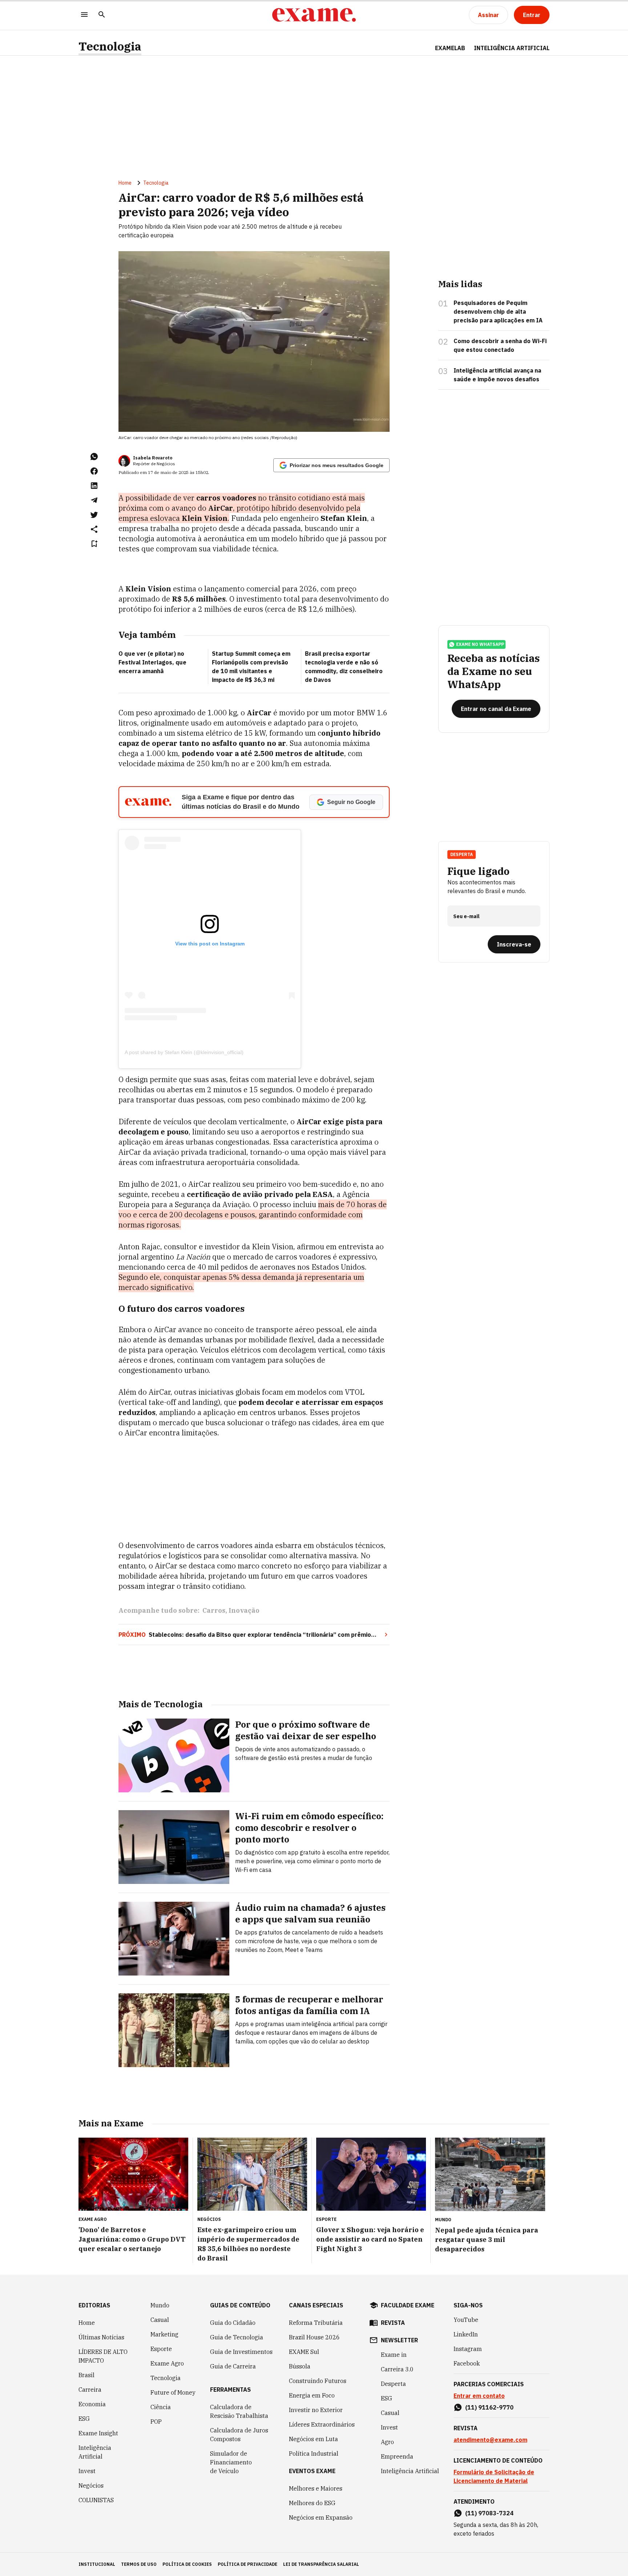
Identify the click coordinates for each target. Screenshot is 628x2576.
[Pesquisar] (102, 15)
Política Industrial (314, 2454)
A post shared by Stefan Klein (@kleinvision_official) (184, 1052)
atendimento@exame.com (490, 2440)
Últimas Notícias (101, 2337)
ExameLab (450, 48)
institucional (97, 2564)
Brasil (86, 2375)
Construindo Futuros (318, 2381)
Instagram (468, 2349)
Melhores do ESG (312, 2503)
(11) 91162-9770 (489, 2407)
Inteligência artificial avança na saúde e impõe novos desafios (497, 375)
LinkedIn (466, 2334)
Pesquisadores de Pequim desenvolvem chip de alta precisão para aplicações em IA (498, 312)
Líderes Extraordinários (322, 2424)
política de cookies (187, 2564)
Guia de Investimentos (241, 2352)
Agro (387, 2442)
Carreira (90, 2390)
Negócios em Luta (313, 2439)
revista (393, 2323)
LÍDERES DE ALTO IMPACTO (103, 2356)
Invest (87, 2471)
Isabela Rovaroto (153, 458)
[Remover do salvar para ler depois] (94, 544)
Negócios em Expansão (321, 2517)
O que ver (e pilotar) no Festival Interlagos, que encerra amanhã (152, 662)
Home (125, 183)
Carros (214, 1610)
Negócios (91, 2485)
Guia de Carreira (233, 2366)
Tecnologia (110, 46)
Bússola (300, 2366)
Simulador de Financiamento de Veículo (231, 2462)
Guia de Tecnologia (237, 2337)
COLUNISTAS (96, 2500)
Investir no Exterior (316, 2410)
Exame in (394, 2355)
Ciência (161, 2407)
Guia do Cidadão (233, 2323)
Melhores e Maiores (316, 2488)
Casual (160, 2320)
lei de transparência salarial (321, 2564)
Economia (92, 2404)
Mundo (160, 2305)
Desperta (393, 2384)
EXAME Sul (304, 2352)
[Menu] (84, 15)
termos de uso (139, 2564)
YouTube (466, 2320)
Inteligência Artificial (95, 2452)
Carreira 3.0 (397, 2369)
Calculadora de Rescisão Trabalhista (239, 2411)
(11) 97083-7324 (489, 2513)
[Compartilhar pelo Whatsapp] (94, 457)
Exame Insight (98, 2433)
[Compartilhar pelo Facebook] (94, 471)
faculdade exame (408, 2305)
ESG (84, 2419)
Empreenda (397, 2456)
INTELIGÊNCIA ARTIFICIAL (512, 48)
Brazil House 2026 (314, 2337)
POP (156, 2422)
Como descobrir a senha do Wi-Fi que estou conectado (500, 345)
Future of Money (173, 2392)
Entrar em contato (479, 2396)
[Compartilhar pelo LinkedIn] (94, 486)
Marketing (164, 2334)
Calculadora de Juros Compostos (239, 2435)
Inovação (244, 1610)
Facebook (467, 2363)
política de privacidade (247, 2564)
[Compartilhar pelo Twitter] (94, 515)
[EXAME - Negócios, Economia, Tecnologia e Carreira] (314, 15)
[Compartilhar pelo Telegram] (94, 500)
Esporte (161, 2349)
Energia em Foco (312, 2395)
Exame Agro (167, 2363)
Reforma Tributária (316, 2323)
